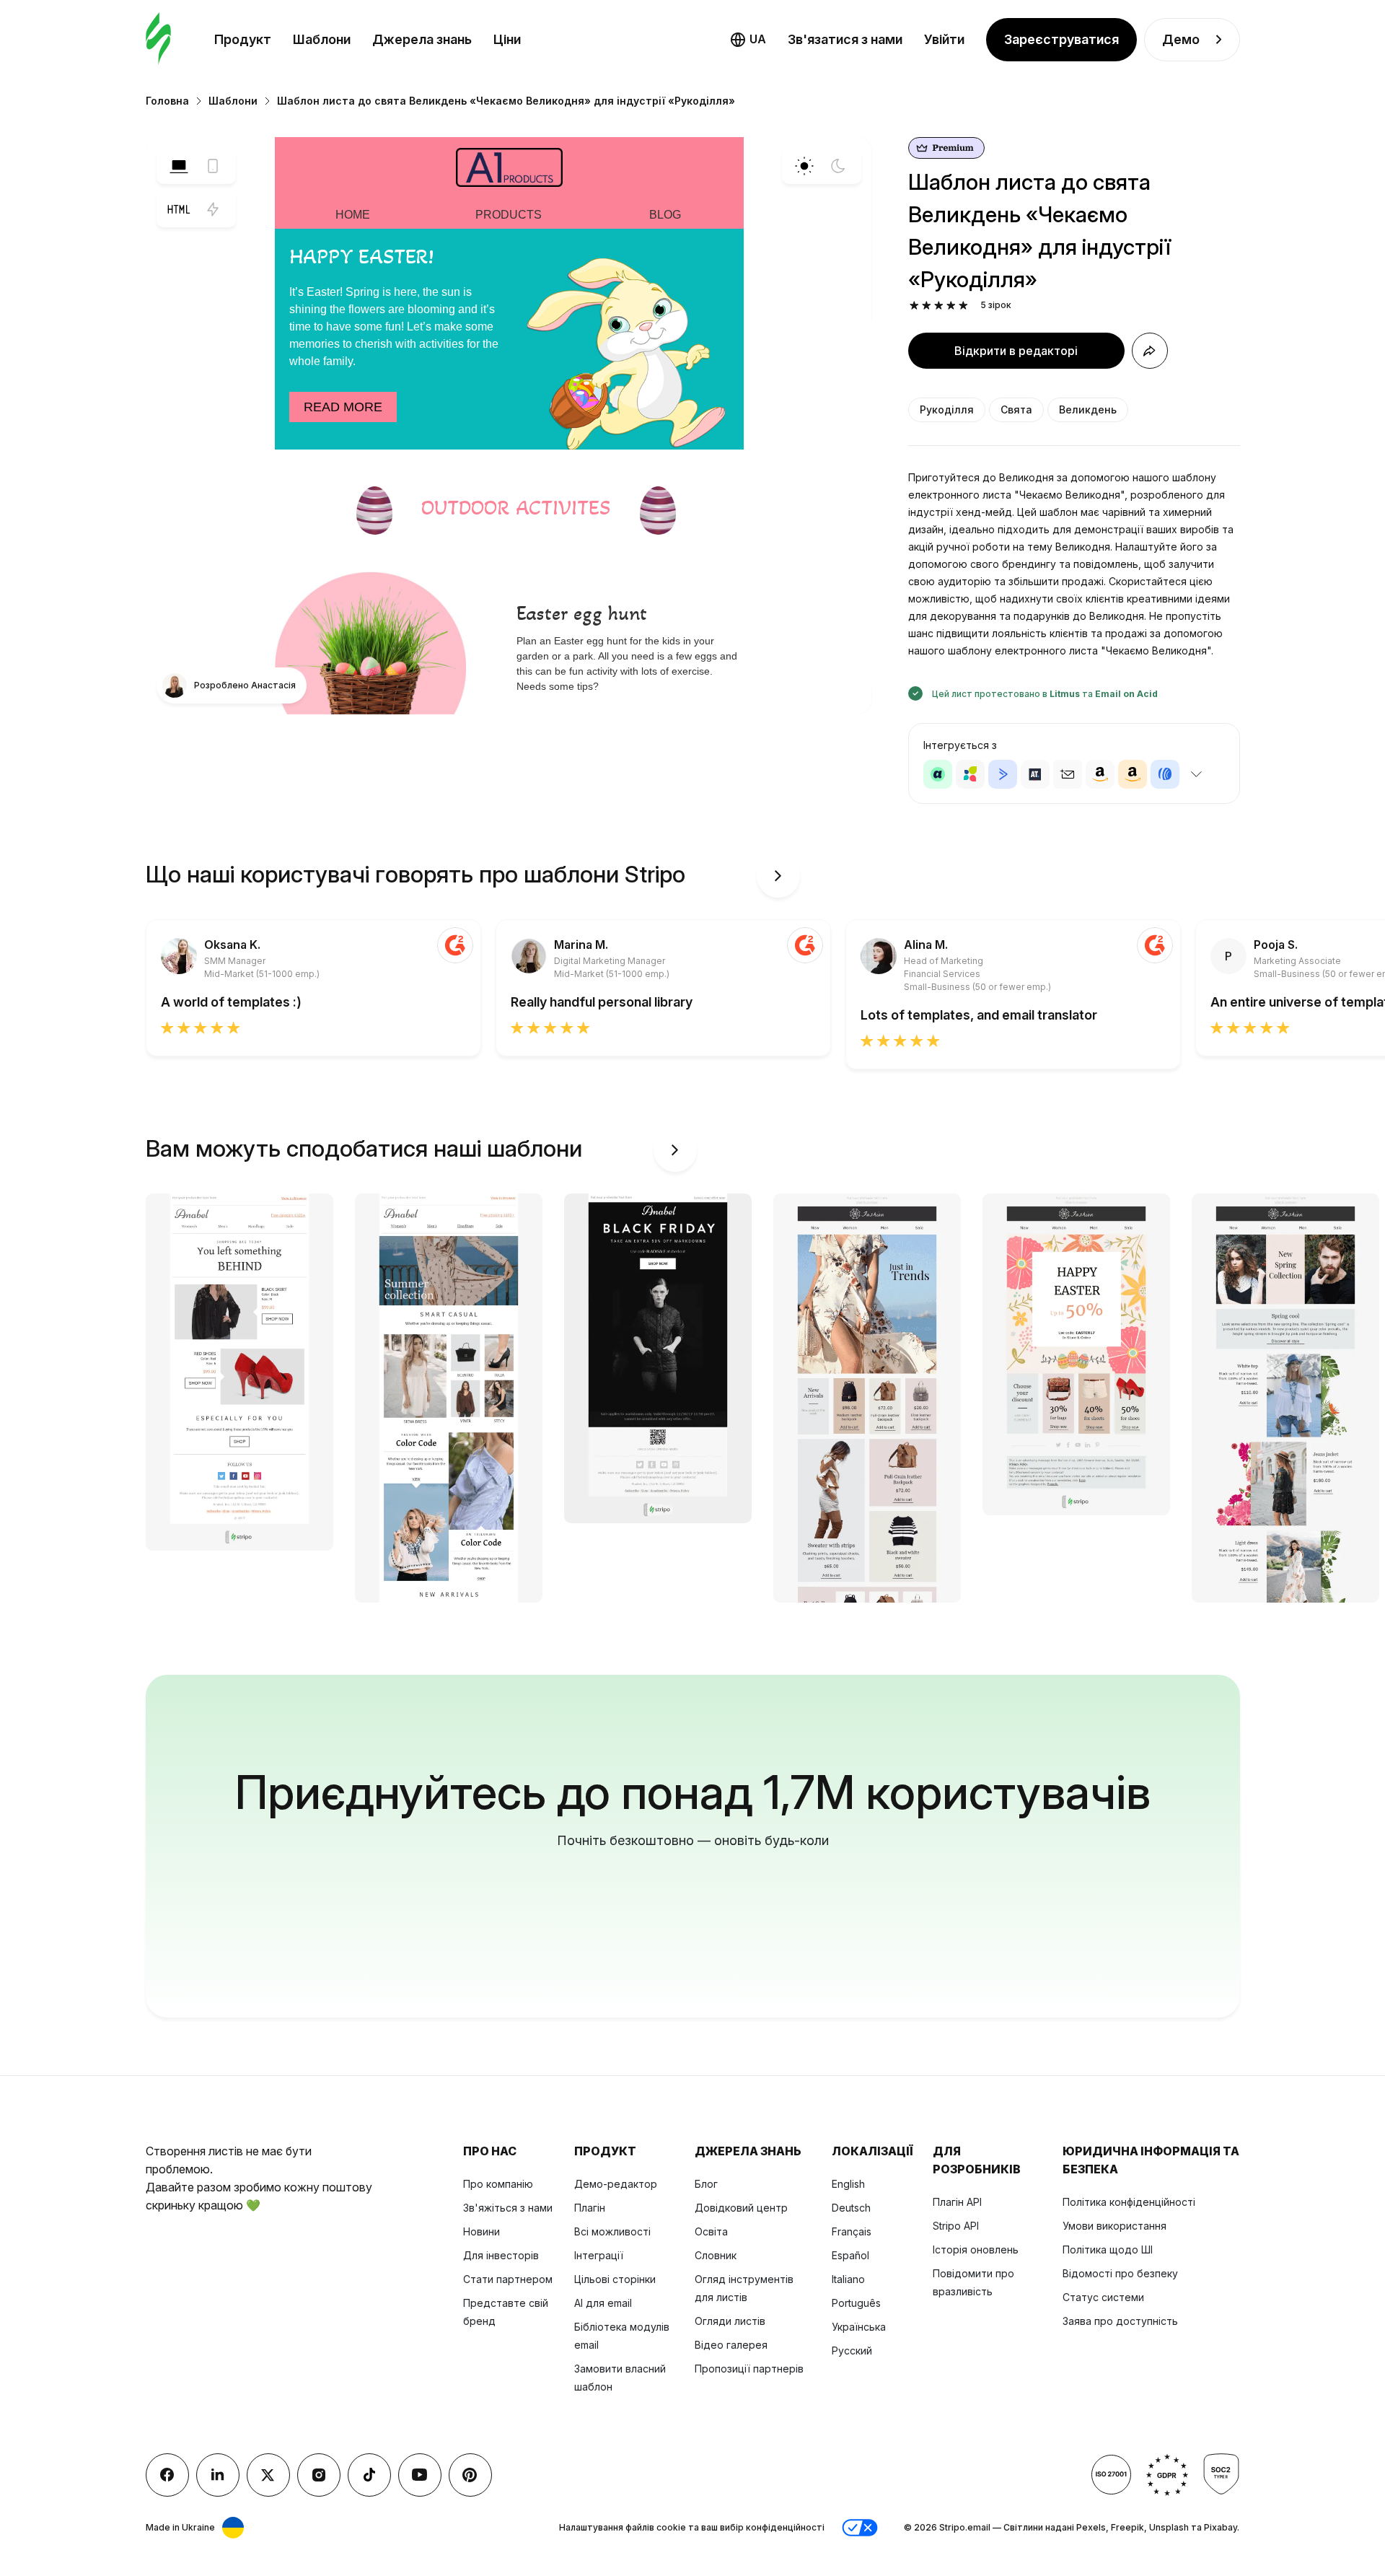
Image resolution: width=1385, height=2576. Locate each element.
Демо (1181, 39)
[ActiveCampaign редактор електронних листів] (1003, 774)
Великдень (1088, 409)
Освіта (711, 2231)
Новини (482, 2231)
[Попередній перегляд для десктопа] (179, 166)
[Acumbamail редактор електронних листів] (1068, 774)
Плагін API (957, 2202)
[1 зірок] (914, 306)
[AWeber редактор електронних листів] (1165, 774)
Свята (1016, 409)
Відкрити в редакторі (1016, 351)
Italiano (848, 2279)
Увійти (944, 39)
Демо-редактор (616, 2184)
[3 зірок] (939, 306)
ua (758, 39)
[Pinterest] (470, 2475)
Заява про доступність (1120, 2321)
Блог (706, 2184)
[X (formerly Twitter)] (268, 2475)
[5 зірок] (963, 306)
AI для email (603, 2303)
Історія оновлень (976, 2249)
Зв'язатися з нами (845, 39)
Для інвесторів (501, 2255)
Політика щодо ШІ (1108, 2249)
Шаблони (322, 39)
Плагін (590, 2208)
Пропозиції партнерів (749, 2369)
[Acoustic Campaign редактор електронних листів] (938, 774)
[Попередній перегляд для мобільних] (213, 166)
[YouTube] (420, 2475)
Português (856, 2303)
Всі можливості (612, 2231)
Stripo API (956, 2226)
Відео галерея (731, 2345)
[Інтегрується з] (1197, 774)
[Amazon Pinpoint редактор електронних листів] (1100, 774)
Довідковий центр (741, 2208)
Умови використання (1114, 2226)
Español (850, 2255)
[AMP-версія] (213, 209)
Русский (852, 2351)
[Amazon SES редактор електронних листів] (1133, 774)
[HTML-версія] (179, 209)
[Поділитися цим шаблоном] (1150, 351)
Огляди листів (730, 2321)
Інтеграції (599, 2255)
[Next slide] (778, 876)
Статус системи (1103, 2297)
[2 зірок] (927, 306)
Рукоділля (947, 409)
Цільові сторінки (615, 2279)
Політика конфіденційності (1129, 2202)
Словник (716, 2255)
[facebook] (167, 2475)
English (848, 2184)
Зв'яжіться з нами (508, 2208)
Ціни (507, 39)
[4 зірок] (951, 306)
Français (852, 2231)
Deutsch (851, 2208)
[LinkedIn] (218, 2475)
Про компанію (498, 2184)
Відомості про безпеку (1120, 2273)
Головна (167, 101)
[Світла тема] (804, 166)
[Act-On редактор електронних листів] (970, 774)
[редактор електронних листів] (158, 39)
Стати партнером (508, 2279)
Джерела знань (422, 39)
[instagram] (319, 2475)
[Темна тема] (838, 166)
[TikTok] (369, 2475)
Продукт (243, 39)
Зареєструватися (1061, 39)
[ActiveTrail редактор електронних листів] (1035, 774)
